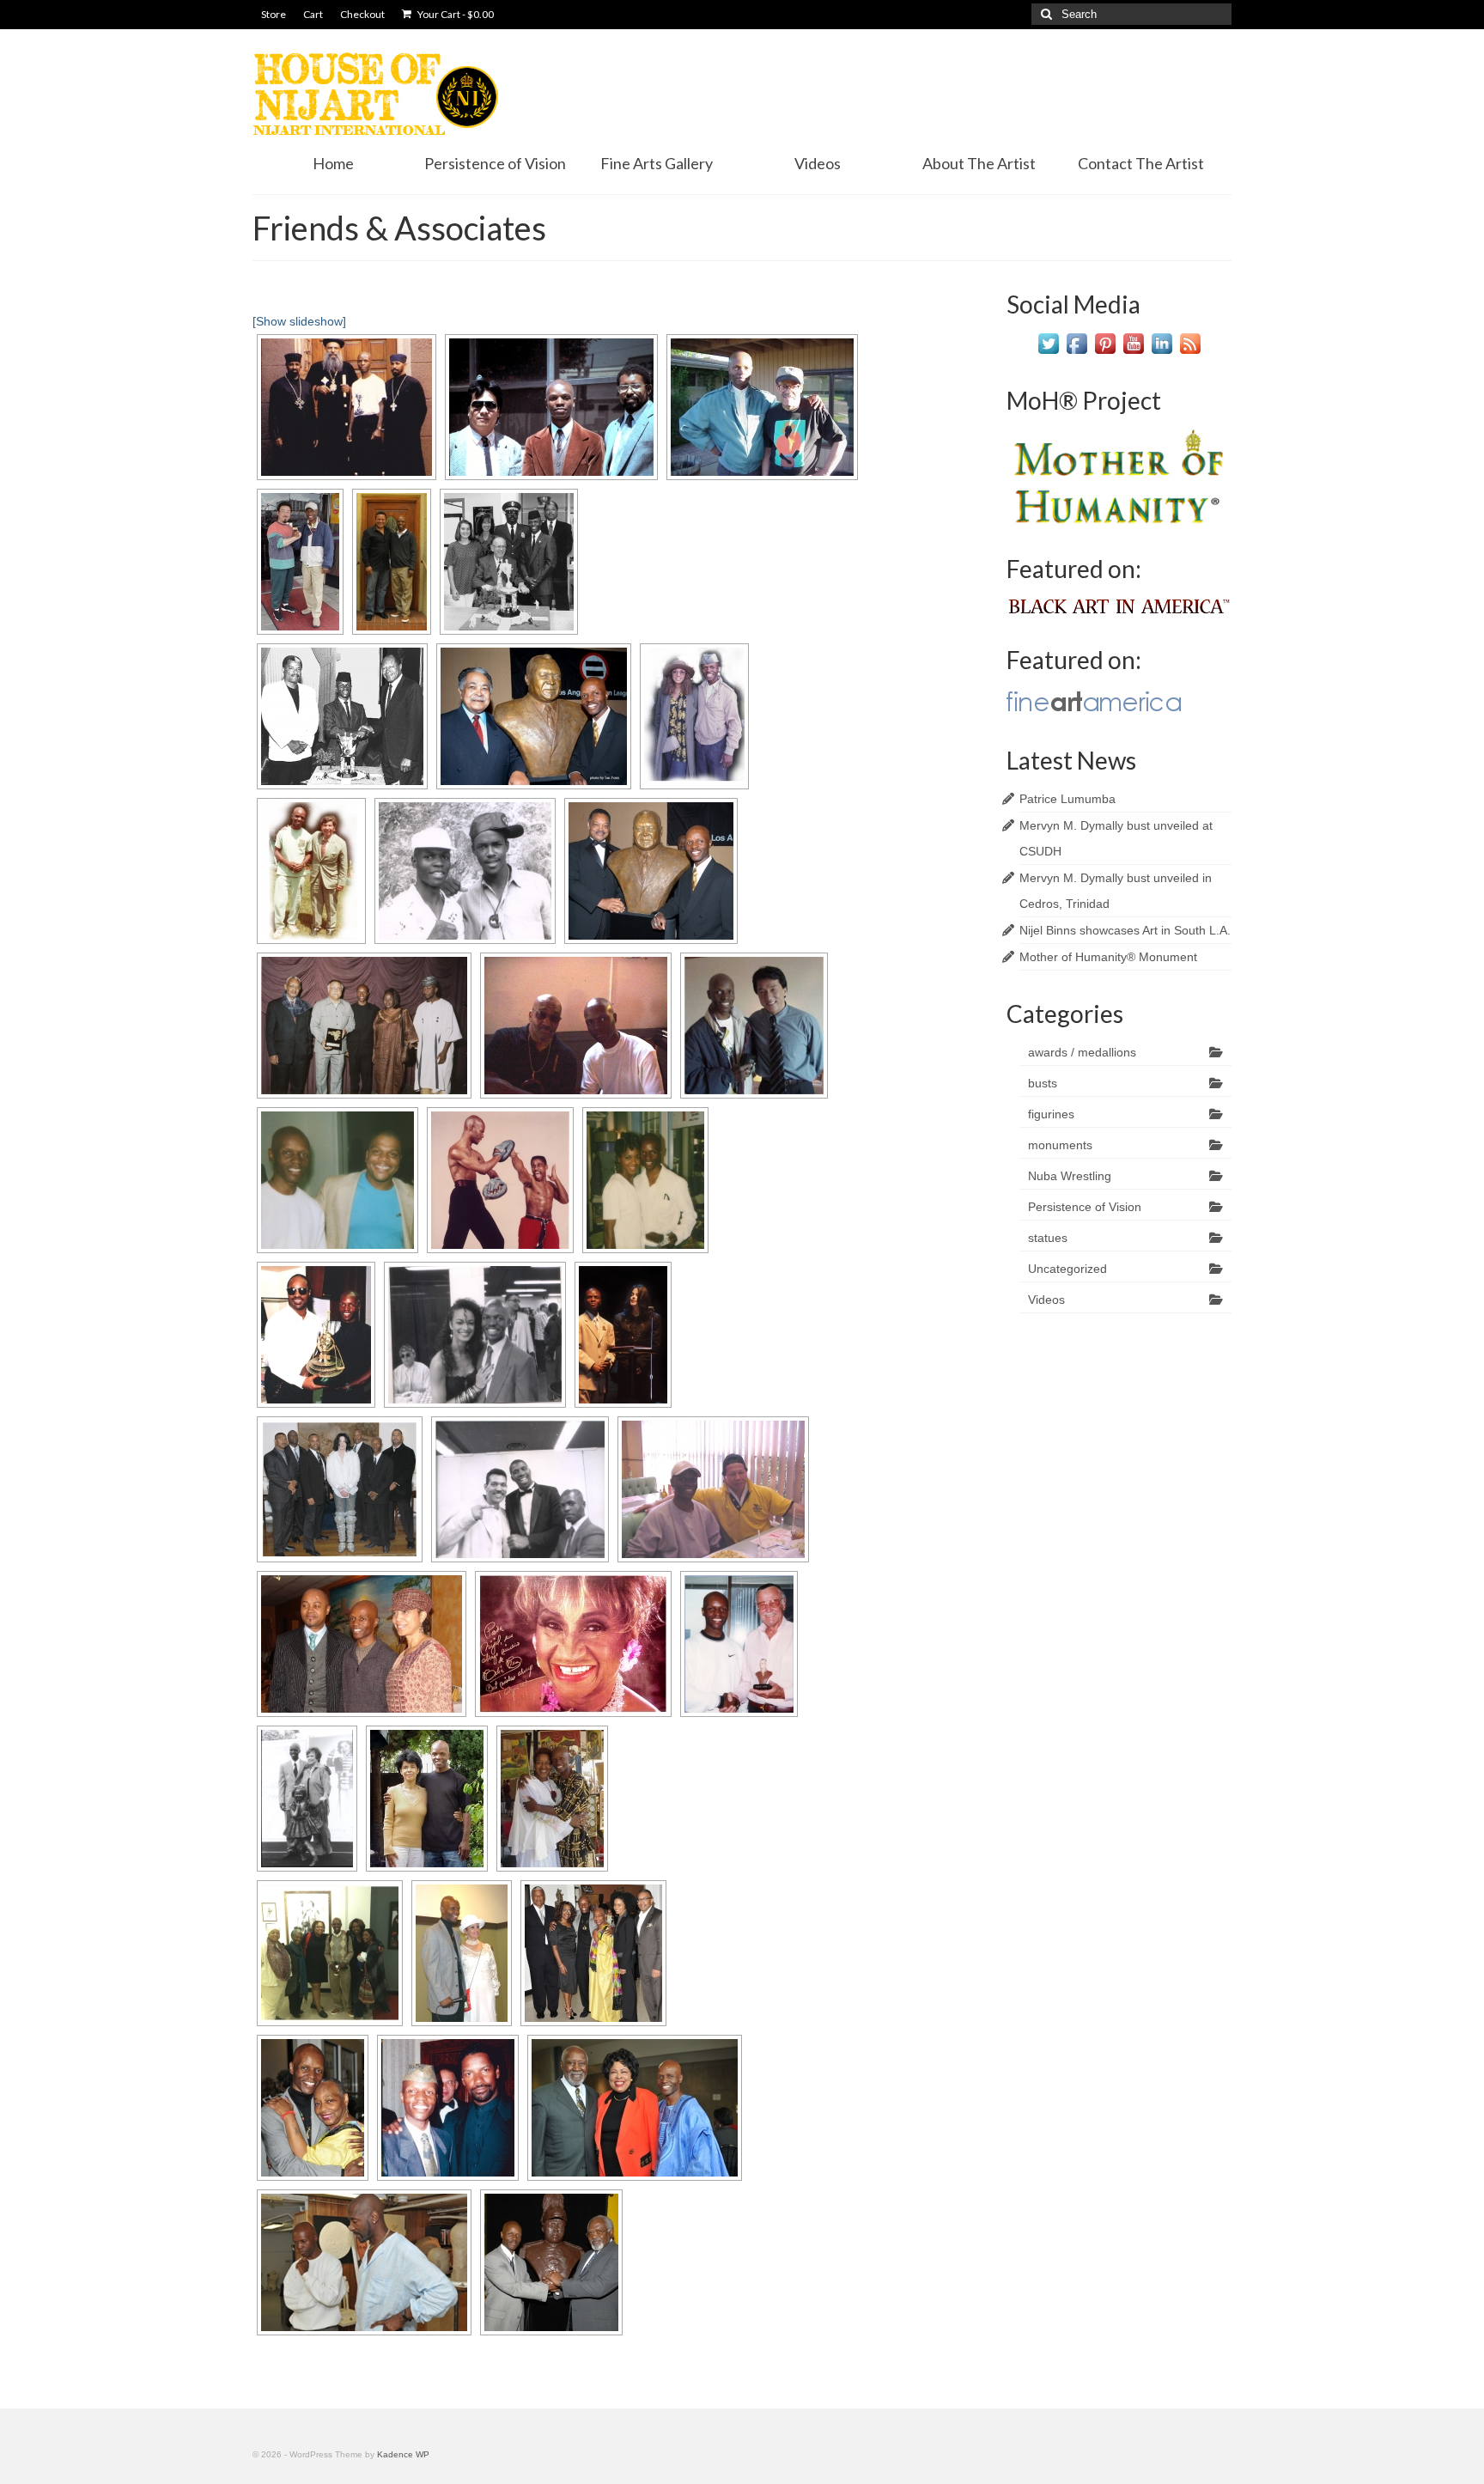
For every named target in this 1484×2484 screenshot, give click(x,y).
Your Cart (455, 14)
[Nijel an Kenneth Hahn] (509, 562)
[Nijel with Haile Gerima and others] (364, 1026)
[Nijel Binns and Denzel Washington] (448, 2108)
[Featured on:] (1119, 605)
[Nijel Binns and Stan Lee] (739, 1644)
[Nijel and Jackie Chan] (754, 1026)
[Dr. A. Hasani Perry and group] (330, 1953)
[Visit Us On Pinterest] (1105, 343)
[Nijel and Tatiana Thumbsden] (475, 1335)
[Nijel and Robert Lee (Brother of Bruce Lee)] (300, 562)
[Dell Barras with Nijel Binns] (551, 407)
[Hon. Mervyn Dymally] (534, 716)
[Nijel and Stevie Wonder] (316, 1335)
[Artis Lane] (427, 1799)
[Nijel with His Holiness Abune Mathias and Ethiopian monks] (347, 407)
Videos (1046, 1300)
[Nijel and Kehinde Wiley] (338, 1180)
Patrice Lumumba (1067, 799)
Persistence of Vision (1085, 1207)
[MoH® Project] (1119, 475)
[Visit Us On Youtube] (1133, 343)
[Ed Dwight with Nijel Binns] (762, 407)
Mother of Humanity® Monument (1108, 957)
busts (1043, 1083)
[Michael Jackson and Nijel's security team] (340, 1489)
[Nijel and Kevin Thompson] (500, 1180)
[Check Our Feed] (1190, 343)
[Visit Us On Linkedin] (1162, 343)
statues (1048, 1238)
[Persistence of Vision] (593, 1953)
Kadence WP (403, 2454)
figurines (1051, 1114)
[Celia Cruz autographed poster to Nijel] (573, 1644)
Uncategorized (1067, 1269)
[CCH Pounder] (552, 1799)
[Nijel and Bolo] (713, 1489)
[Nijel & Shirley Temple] (307, 1799)
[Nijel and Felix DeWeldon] (311, 871)
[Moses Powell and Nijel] (576, 1026)
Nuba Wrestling (1070, 1176)
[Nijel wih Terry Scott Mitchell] (462, 1953)
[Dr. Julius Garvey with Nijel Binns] (551, 2262)
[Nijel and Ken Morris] (392, 562)
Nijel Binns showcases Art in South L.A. (1125, 930)
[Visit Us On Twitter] (1048, 343)
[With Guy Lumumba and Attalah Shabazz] (362, 1644)
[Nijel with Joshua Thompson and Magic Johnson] (520, 1489)
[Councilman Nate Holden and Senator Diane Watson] (635, 2108)
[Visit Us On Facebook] (1077, 343)
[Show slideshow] (299, 321)
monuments (1060, 1145)
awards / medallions (1082, 1052)
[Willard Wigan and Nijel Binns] (364, 2262)
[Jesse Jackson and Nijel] (651, 871)
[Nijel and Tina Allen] (694, 716)
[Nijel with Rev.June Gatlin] (313, 2108)
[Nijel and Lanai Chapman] (645, 1180)
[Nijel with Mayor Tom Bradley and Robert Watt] (342, 716)
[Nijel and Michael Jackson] (623, 1335)
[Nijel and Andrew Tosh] (465, 871)
